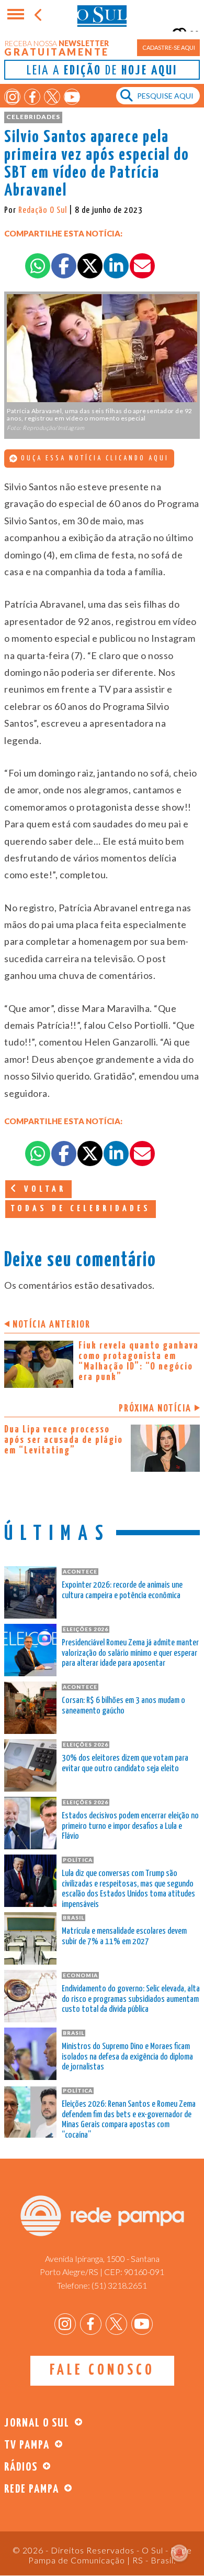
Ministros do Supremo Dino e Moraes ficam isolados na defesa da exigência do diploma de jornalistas (127, 2057)
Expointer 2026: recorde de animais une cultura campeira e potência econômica (122, 1591)
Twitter (52, 97)
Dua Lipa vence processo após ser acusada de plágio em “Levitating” (64, 1440)
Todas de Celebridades (81, 1209)
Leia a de (102, 71)
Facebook (32, 97)
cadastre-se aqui (169, 47)
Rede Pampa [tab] (32, 2489)
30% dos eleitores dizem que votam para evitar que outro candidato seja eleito (125, 1764)
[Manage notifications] (179, 2553)
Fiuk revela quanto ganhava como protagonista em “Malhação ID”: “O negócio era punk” (139, 1361)
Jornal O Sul (102, 15)
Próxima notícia (155, 1409)
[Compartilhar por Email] (142, 266)
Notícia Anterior (52, 1325)
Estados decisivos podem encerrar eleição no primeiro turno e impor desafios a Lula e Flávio (130, 1826)
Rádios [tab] (21, 2467)
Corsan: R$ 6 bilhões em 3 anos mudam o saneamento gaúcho (123, 1706)
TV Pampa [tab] (27, 2445)
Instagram (12, 97)
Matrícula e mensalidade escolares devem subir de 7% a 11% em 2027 (124, 1937)
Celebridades (33, 117)
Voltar (43, 1189)
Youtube (72, 97)
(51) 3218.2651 (119, 2285)
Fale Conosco (102, 2370)
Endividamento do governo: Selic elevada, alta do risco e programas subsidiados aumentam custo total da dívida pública (131, 2000)
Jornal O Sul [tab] (37, 2423)
